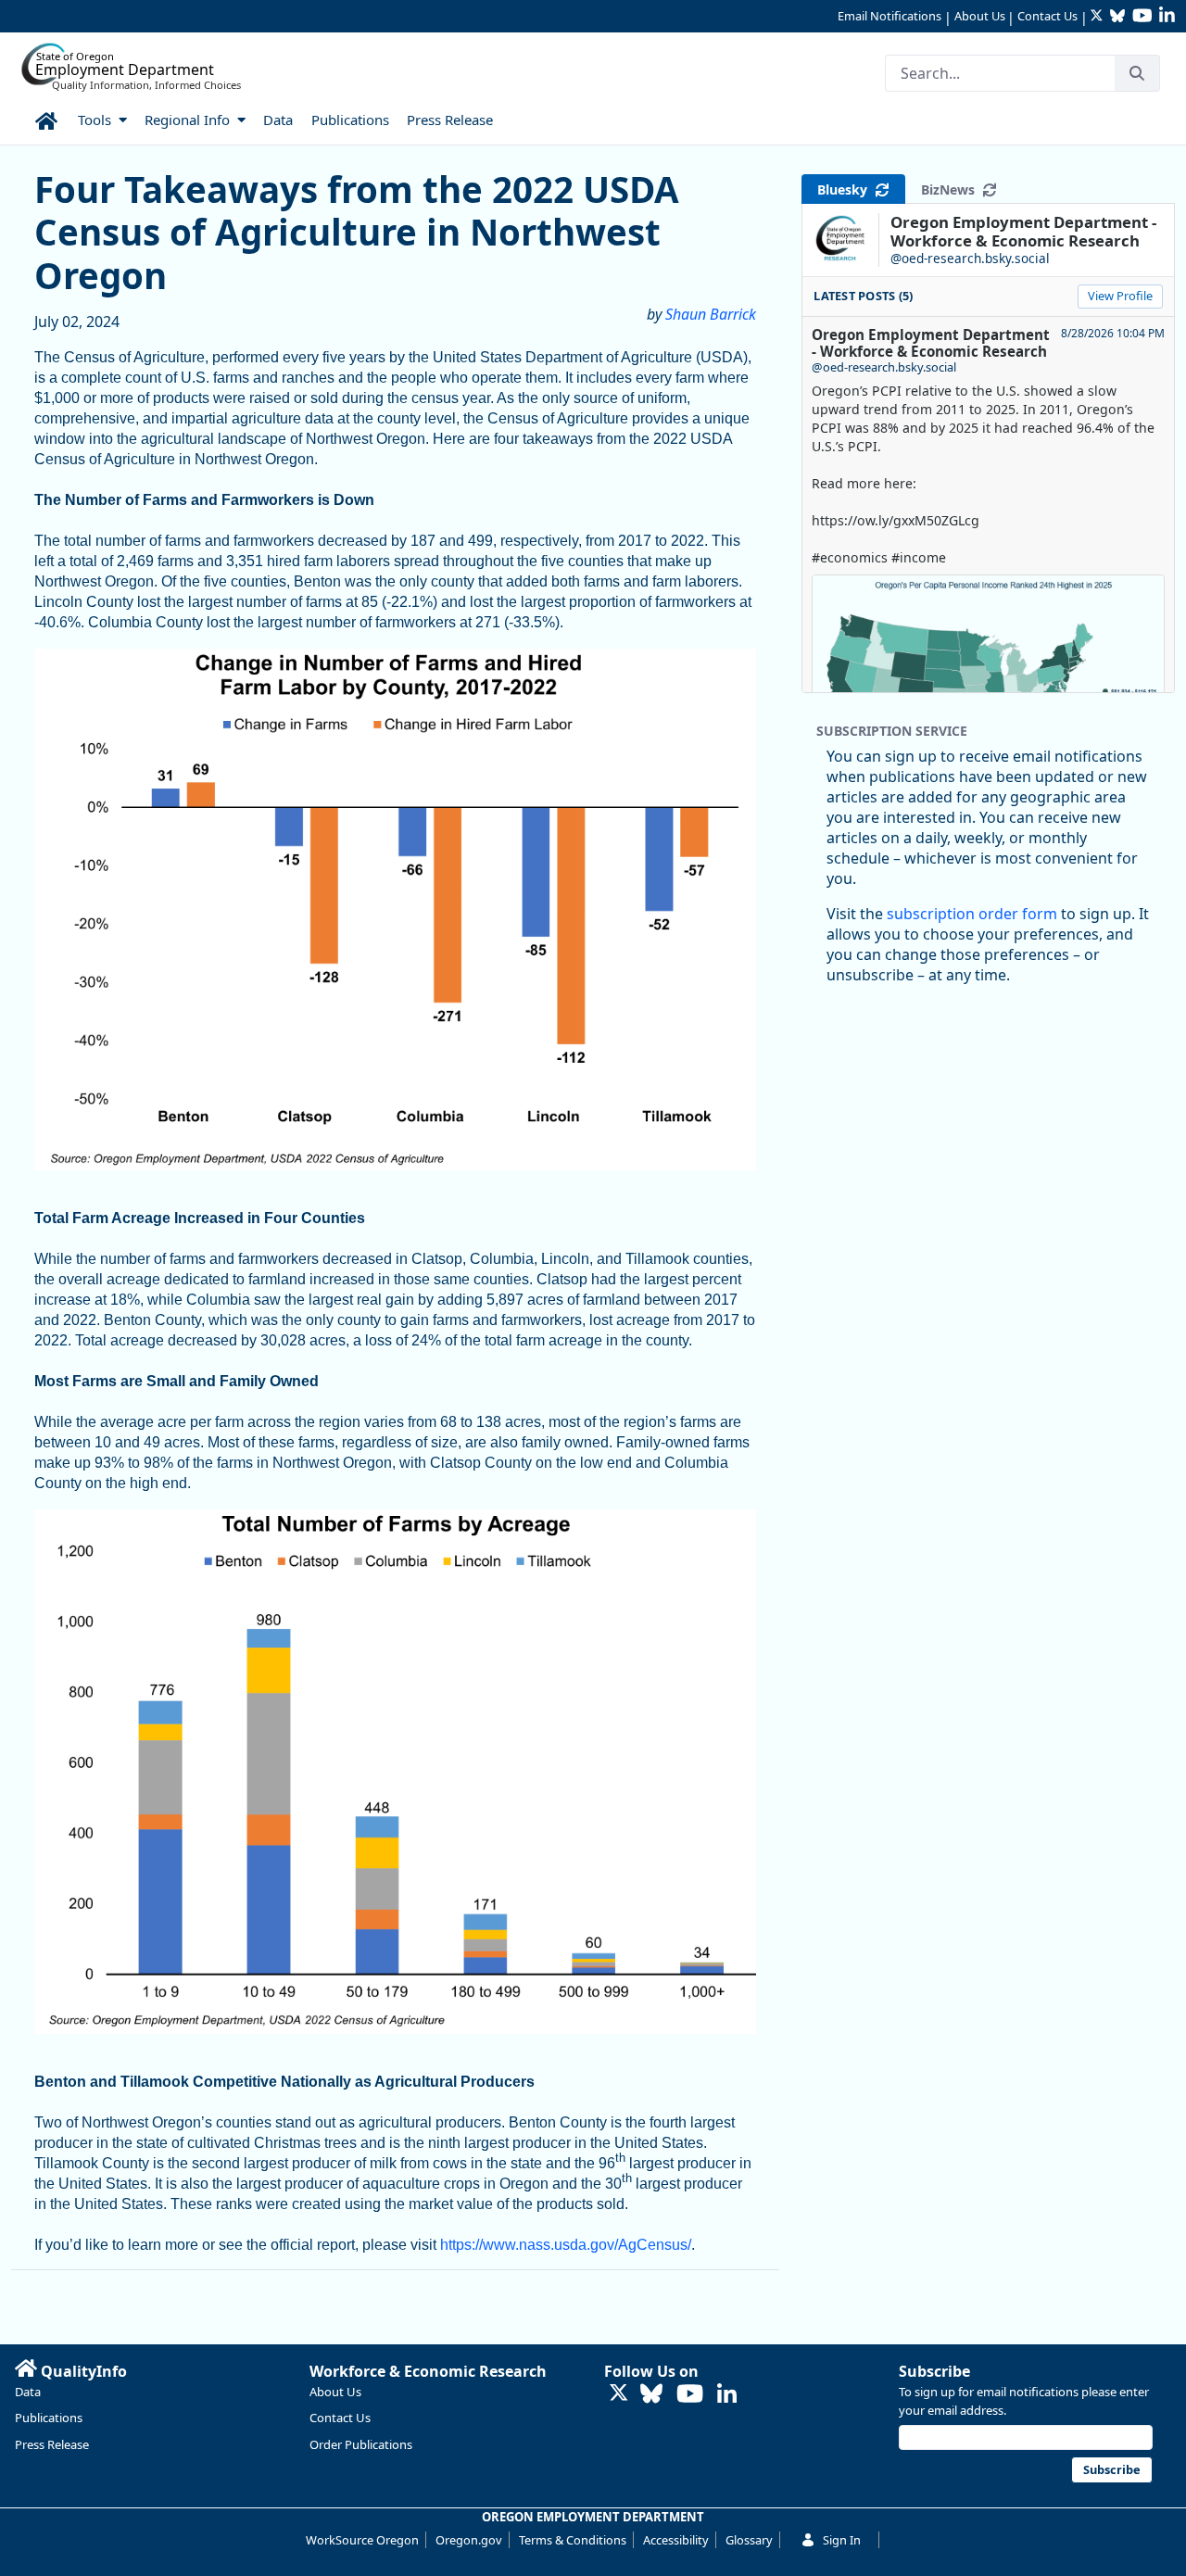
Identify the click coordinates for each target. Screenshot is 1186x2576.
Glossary (749, 2540)
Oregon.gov (469, 2540)
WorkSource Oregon (362, 2540)
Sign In (842, 2540)
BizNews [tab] (952, 189)
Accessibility (676, 2540)
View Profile (1120, 296)
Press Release (52, 2444)
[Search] (1137, 73)
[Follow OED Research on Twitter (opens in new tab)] (619, 2394)
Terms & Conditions (573, 2540)
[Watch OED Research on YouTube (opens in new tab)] (690, 2395)
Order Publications (361, 2444)
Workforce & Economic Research (428, 2371)
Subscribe (934, 2371)
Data (28, 2392)
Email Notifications (889, 16)
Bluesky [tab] (846, 189)
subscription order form (972, 914)
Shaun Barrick (711, 314)
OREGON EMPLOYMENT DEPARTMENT (593, 2517)
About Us (980, 16)
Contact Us (1047, 16)
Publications (49, 2418)
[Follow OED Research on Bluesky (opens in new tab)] (651, 2395)
